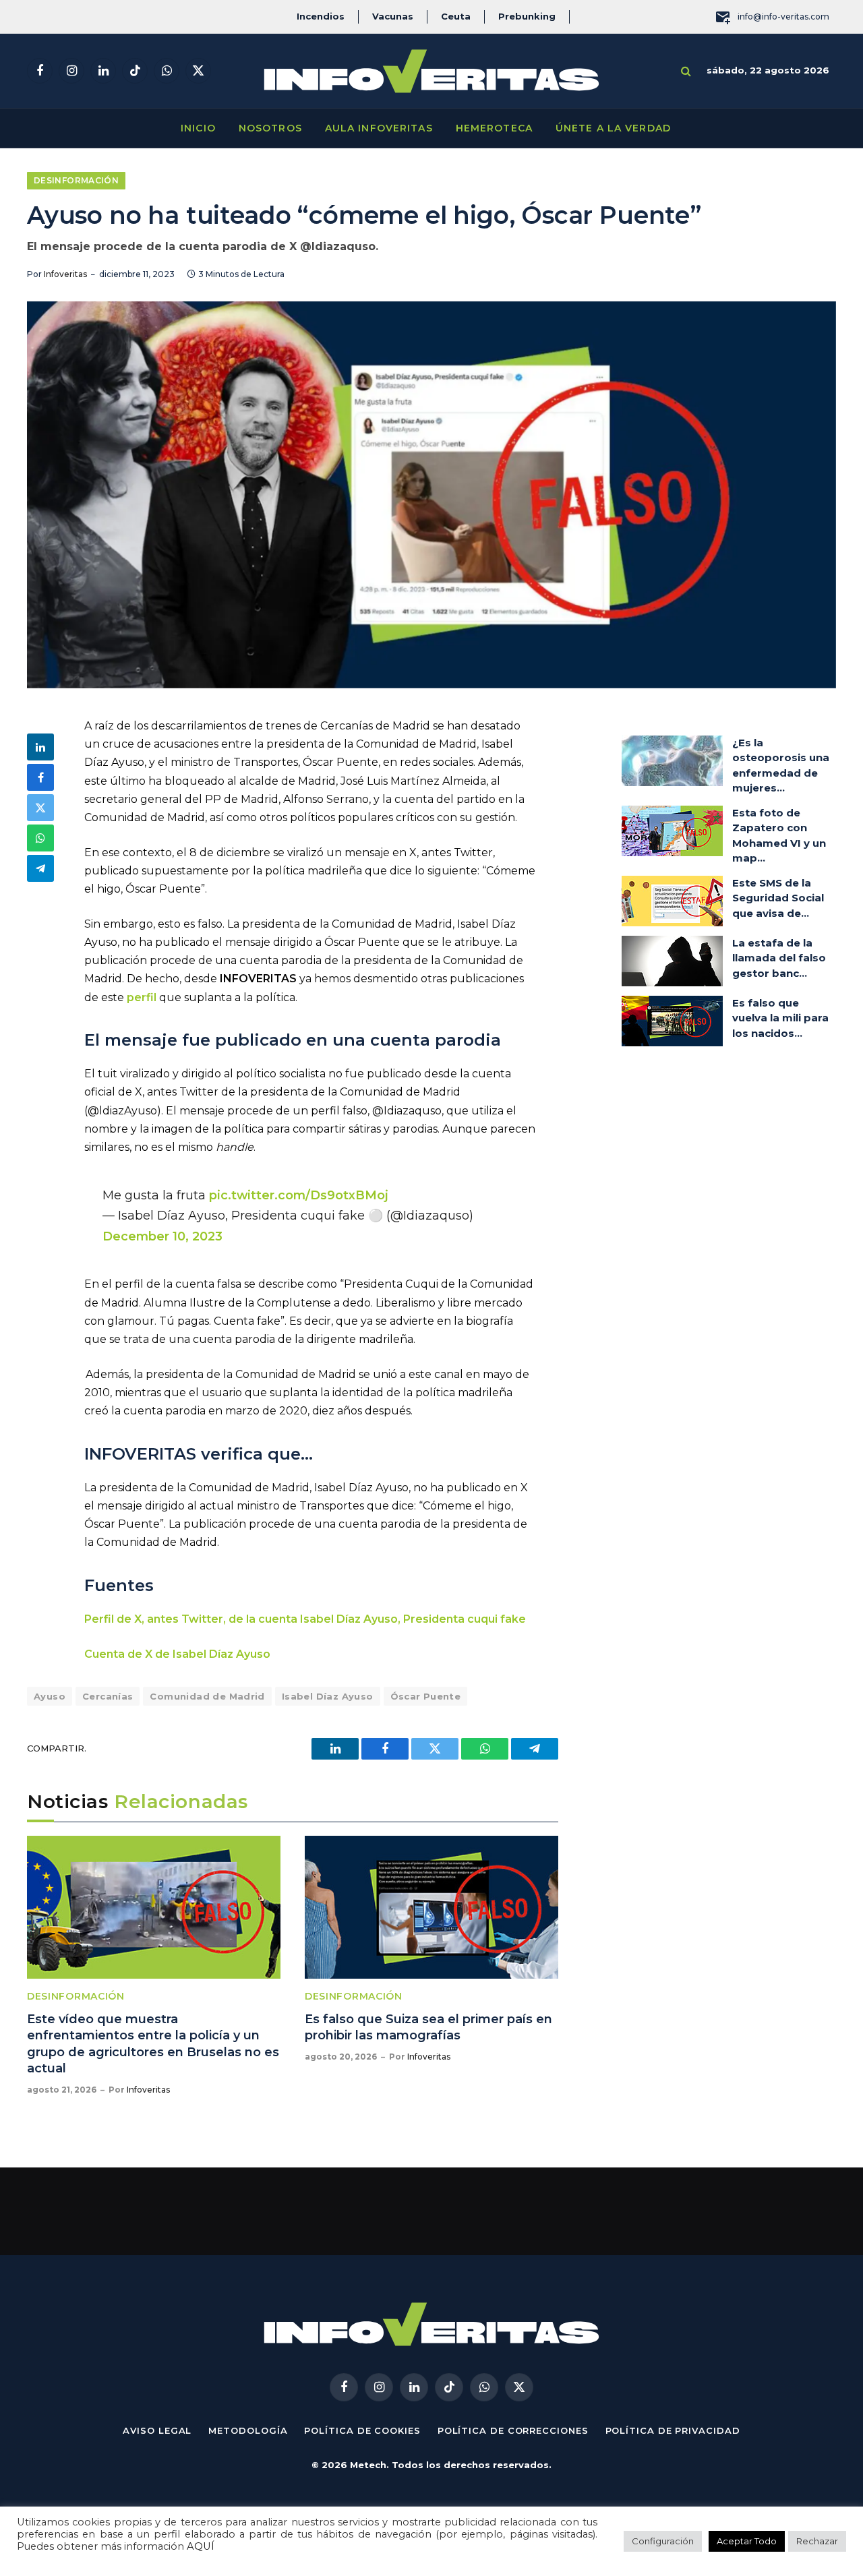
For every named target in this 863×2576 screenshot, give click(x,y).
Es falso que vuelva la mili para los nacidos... (780, 1018)
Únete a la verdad (613, 128)
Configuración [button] (663, 2541)
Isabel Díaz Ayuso (328, 1696)
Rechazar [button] (817, 2541)
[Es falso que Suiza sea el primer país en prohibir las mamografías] (431, 1907)
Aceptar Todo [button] (747, 2541)
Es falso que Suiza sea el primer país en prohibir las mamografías (428, 2027)
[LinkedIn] (40, 747)
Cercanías (108, 1696)
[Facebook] (40, 777)
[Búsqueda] (686, 71)
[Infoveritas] (431, 71)
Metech (368, 2465)
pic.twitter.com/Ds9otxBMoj (299, 1195)
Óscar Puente (426, 1696)
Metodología (248, 2430)
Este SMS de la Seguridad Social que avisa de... (778, 898)
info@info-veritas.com (783, 17)
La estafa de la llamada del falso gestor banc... (779, 958)
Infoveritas (65, 274)
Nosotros (270, 128)
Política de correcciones (513, 2430)
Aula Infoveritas (379, 128)
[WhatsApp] (40, 838)
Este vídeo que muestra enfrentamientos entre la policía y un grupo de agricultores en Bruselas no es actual (153, 2044)
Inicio (198, 128)
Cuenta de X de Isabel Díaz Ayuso (177, 1654)
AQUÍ (201, 2546)
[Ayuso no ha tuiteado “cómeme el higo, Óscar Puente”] (431, 495)
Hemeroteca (494, 128)
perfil (142, 997)
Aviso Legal (157, 2430)
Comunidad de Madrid (207, 1696)
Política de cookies (362, 2430)
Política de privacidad (673, 2430)
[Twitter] (40, 808)
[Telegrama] (40, 868)
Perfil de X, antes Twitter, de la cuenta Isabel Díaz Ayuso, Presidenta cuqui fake (305, 1619)
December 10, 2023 (162, 1236)
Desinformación (76, 180)
